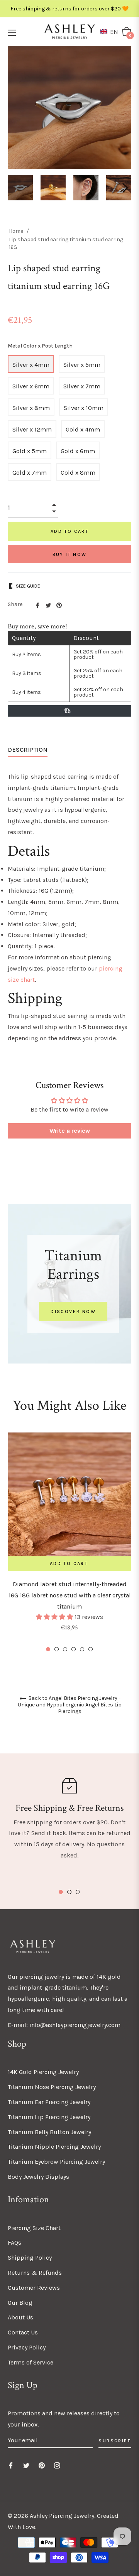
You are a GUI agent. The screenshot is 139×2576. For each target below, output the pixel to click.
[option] (69, 1543)
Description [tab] (28, 750)
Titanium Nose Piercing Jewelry (52, 2087)
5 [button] (82, 1649)
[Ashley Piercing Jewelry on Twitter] (26, 2465)
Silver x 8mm (31, 408)
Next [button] (125, 188)
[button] (111, 32)
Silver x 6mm (31, 386)
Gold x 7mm (30, 473)
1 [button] (48, 1649)
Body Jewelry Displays (38, 2177)
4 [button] (74, 1649)
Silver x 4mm (31, 365)
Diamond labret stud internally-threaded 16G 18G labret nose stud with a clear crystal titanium (70, 1595)
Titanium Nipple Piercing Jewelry (54, 2147)
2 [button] (57, 1649)
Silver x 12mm (32, 429)
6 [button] (91, 1649)
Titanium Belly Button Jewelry (49, 2132)
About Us (20, 2317)
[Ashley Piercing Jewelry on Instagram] (57, 2465)
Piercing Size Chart (34, 2228)
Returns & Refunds (35, 2273)
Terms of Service (31, 2362)
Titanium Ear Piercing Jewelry (49, 2102)
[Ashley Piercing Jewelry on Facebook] (11, 2465)
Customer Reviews (34, 2288)
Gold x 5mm (30, 451)
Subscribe (115, 2441)
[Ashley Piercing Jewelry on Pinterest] (42, 2465)
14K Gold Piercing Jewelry (43, 2072)
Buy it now (70, 554)
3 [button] (65, 1649)
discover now (73, 1312)
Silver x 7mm (82, 386)
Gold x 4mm (83, 429)
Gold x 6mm (78, 451)
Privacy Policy (27, 2347)
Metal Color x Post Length (40, 346)
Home (16, 231)
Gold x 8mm (78, 473)
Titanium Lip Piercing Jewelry (49, 2117)
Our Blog (20, 2303)
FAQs (14, 2243)
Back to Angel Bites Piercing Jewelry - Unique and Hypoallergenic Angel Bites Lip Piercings (70, 1705)
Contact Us (23, 2332)
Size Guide (28, 586)
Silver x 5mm (82, 365)
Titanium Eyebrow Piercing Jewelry (56, 2162)
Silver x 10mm (84, 408)
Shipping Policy (30, 2258)
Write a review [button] (70, 1131)
